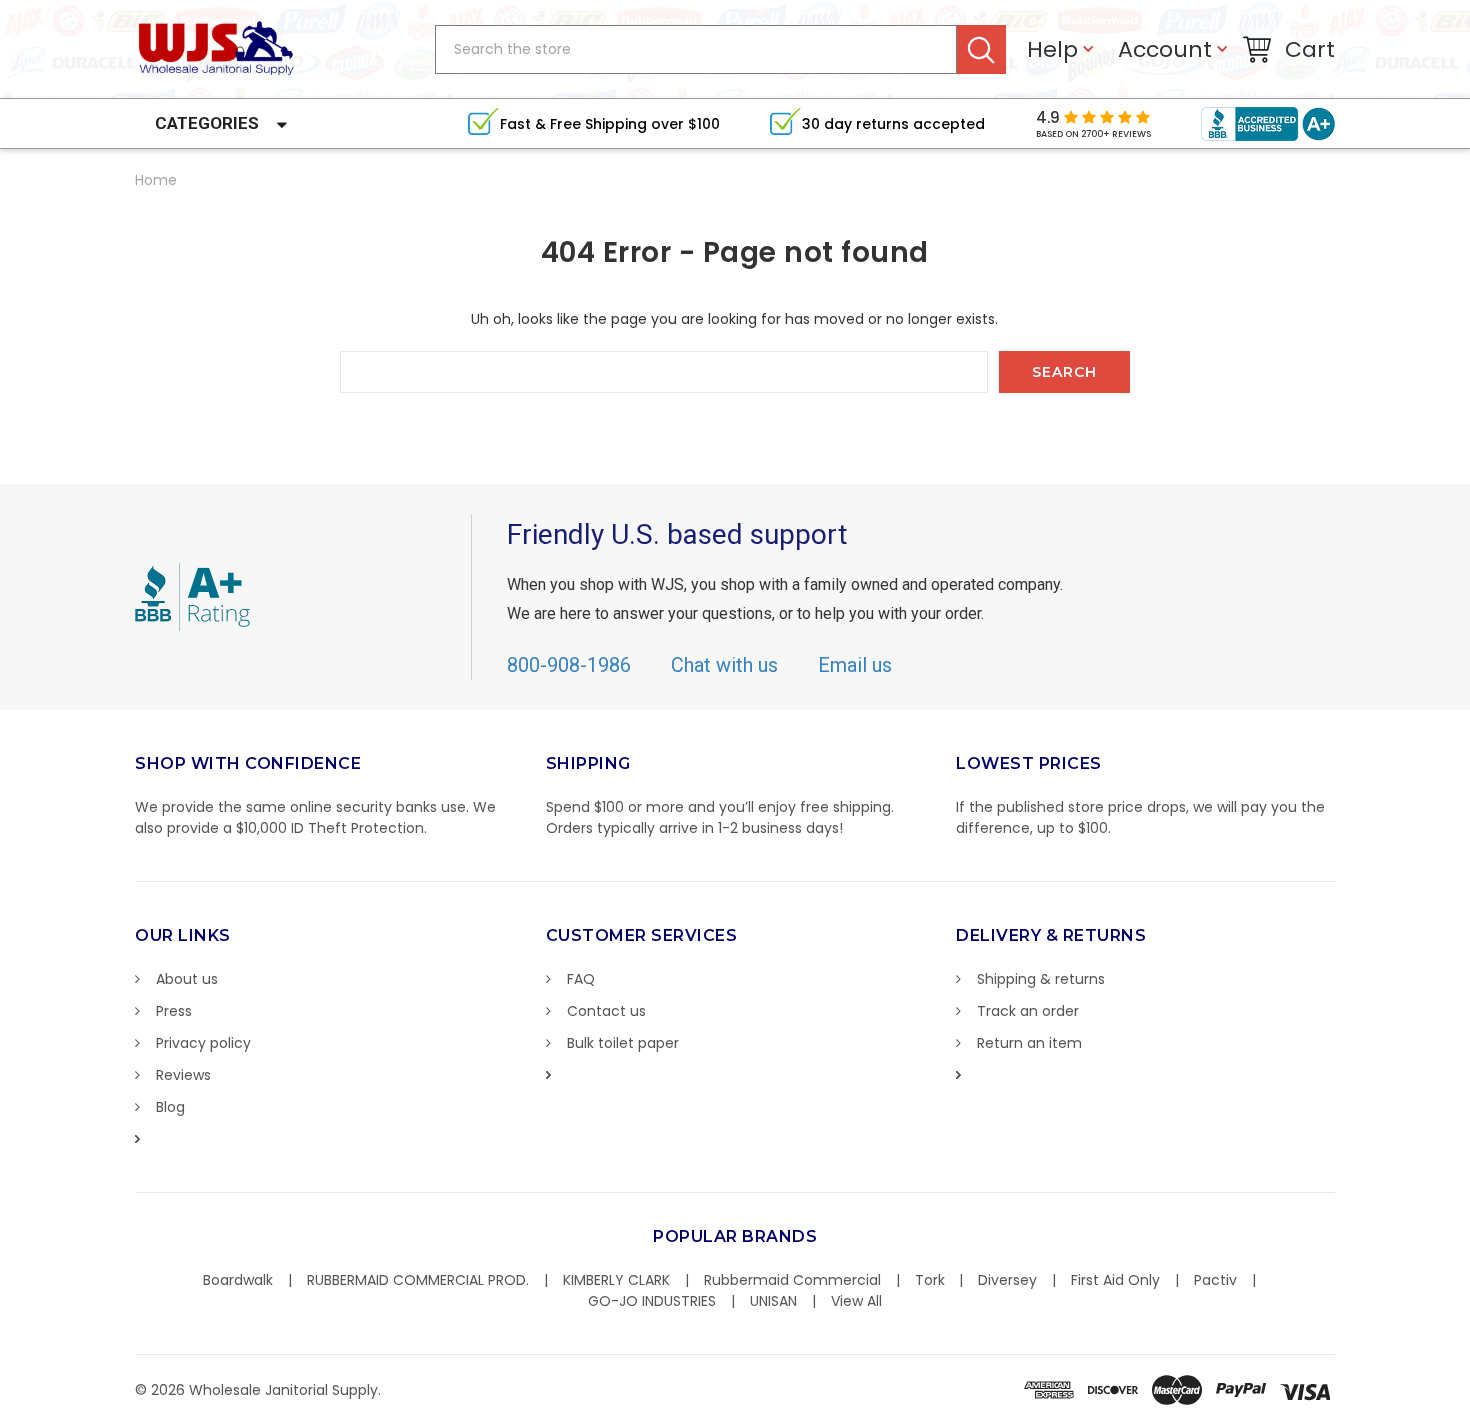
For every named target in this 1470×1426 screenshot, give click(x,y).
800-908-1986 (569, 665)
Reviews (183, 1075)
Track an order (1028, 1011)
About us (187, 979)
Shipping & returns (1041, 979)
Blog (170, 1107)
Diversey (1007, 1280)
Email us (855, 665)
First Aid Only (1115, 1280)
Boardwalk (238, 1280)
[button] (1469, 1416)
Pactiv (1215, 1280)
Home (156, 180)
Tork (930, 1280)
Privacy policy (203, 1043)
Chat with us (724, 665)
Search (981, 49)
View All (856, 1301)
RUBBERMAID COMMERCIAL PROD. (418, 1280)
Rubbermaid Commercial (792, 1280)
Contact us (606, 1011)
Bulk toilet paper (623, 1043)
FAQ (581, 979)
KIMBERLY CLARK (616, 1280)
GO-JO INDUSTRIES (652, 1301)
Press (174, 1011)
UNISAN (773, 1301)
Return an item (1029, 1043)
